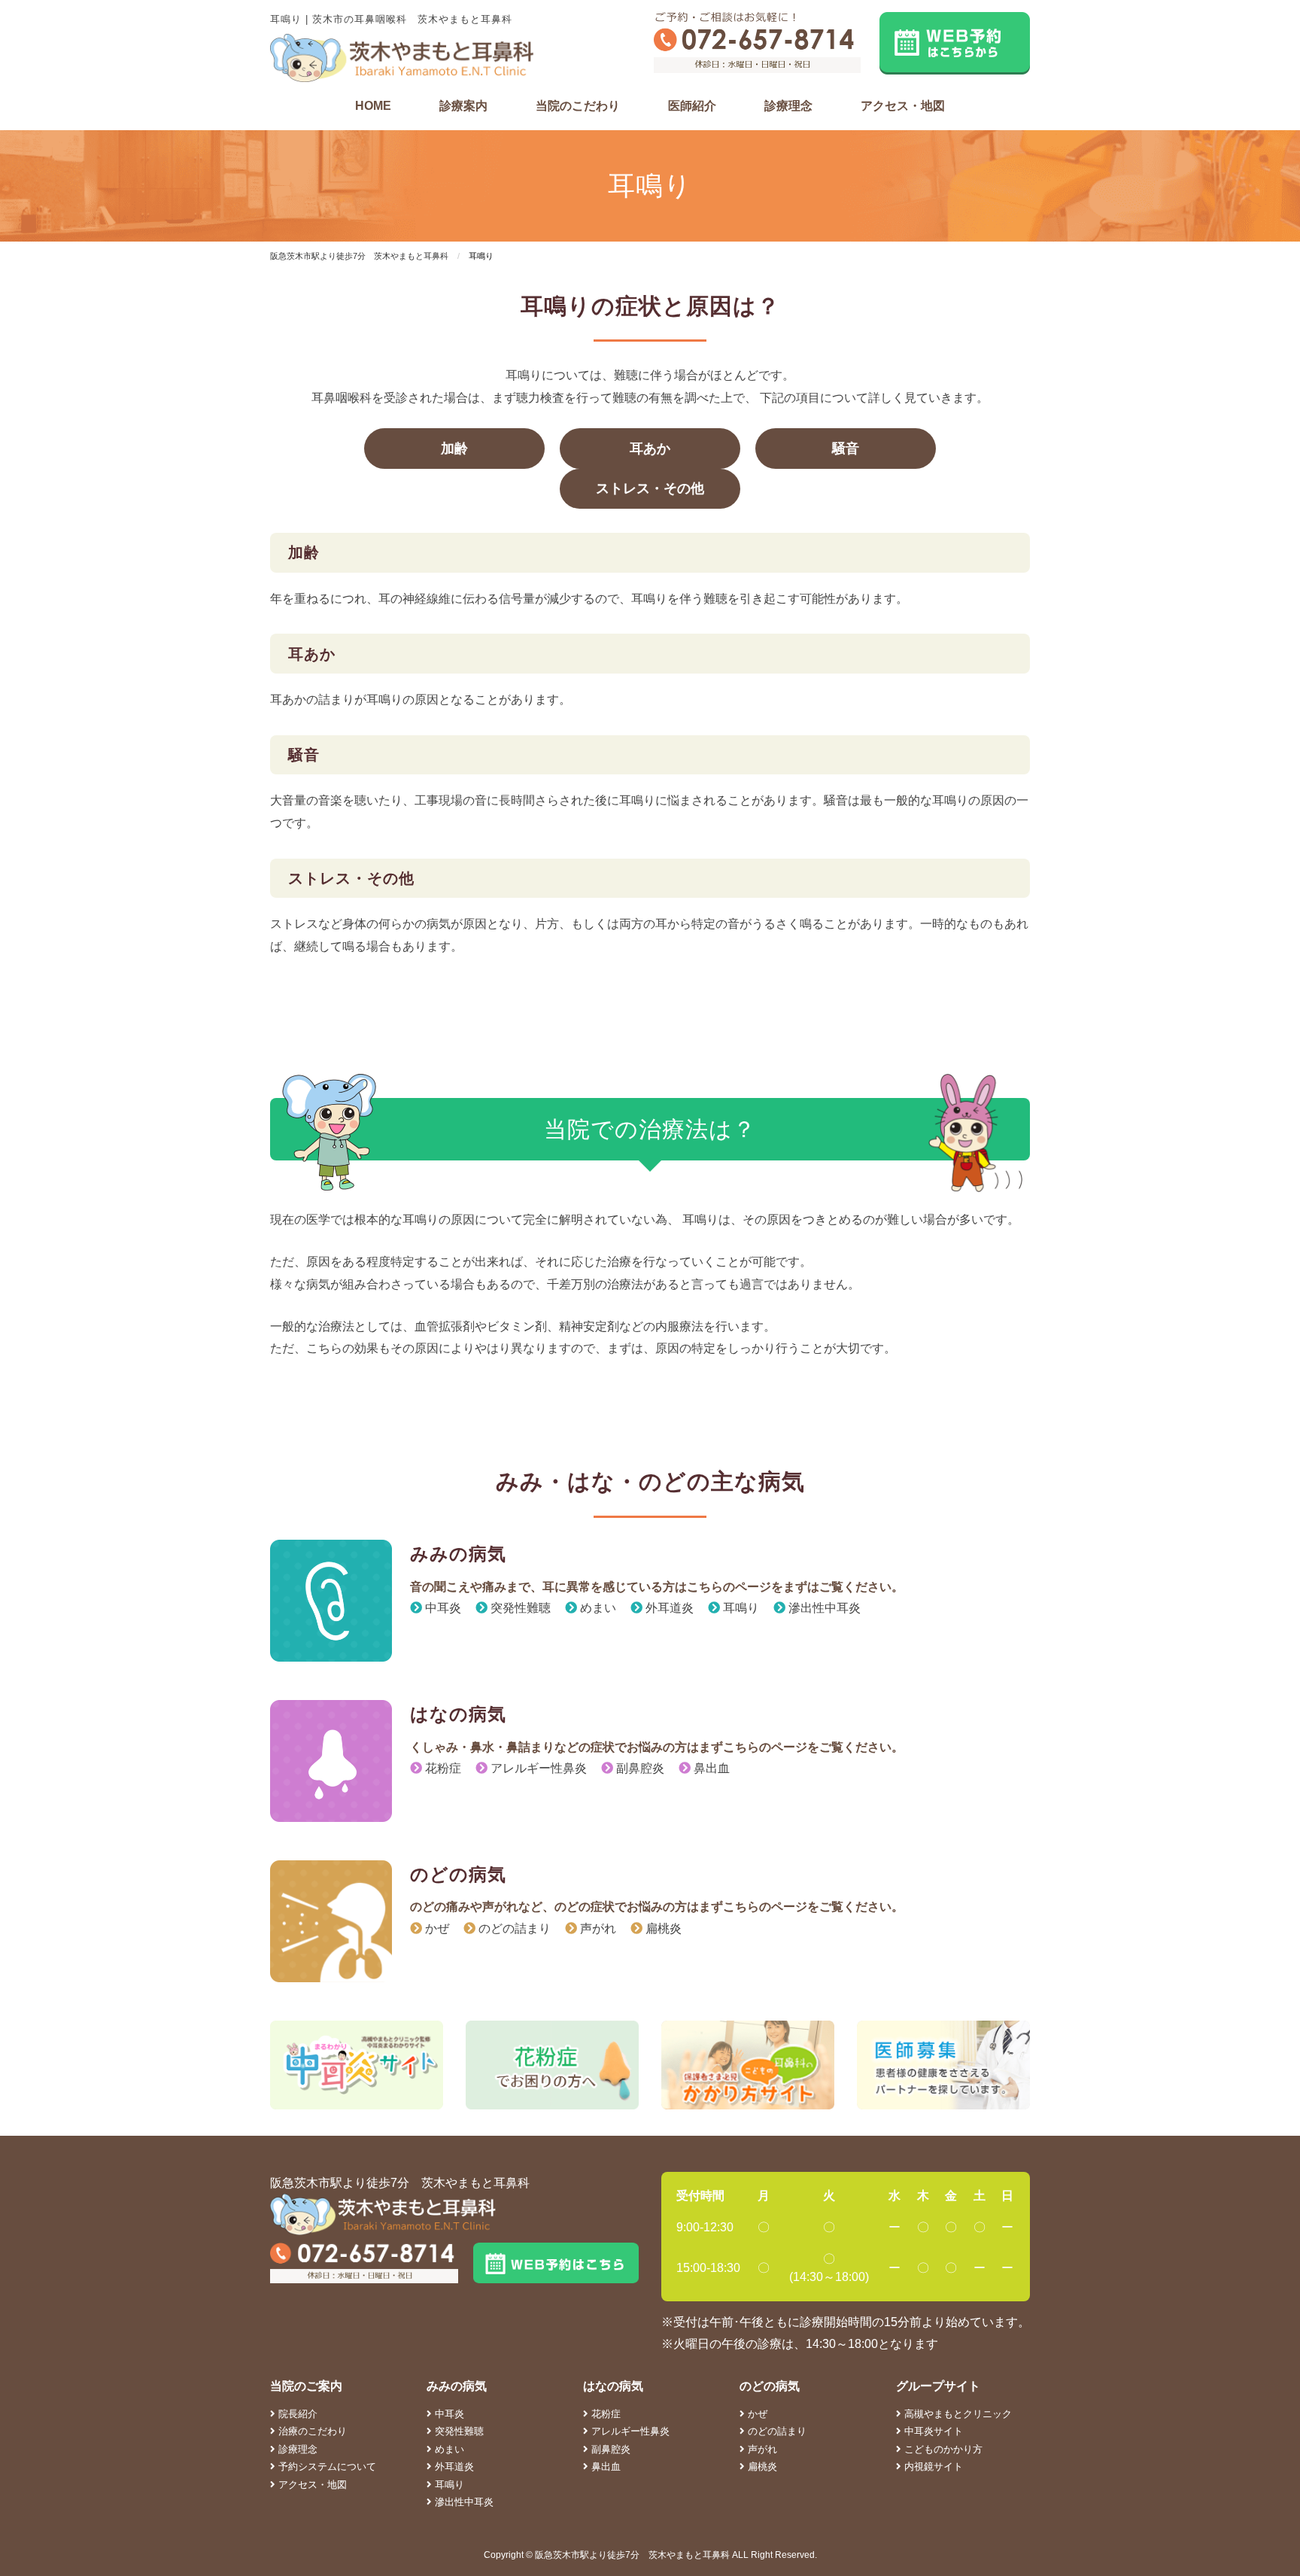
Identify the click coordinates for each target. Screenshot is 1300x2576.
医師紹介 (692, 106)
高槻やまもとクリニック (957, 2414)
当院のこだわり (578, 106)
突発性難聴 (519, 1608)
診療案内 (463, 106)
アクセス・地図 (903, 106)
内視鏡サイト (932, 2467)
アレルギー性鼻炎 (537, 1768)
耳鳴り (740, 1608)
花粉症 (442, 1768)
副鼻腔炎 (639, 1768)
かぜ (436, 1928)
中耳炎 (442, 1608)
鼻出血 (710, 1768)
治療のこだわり (311, 2431)
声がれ (597, 1928)
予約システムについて (326, 2467)
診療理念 (788, 106)
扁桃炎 (662, 1928)
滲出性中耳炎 (823, 1608)
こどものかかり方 (942, 2449)
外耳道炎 (668, 1608)
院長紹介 (296, 2414)
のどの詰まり (513, 1928)
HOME (373, 106)
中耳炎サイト (932, 2431)
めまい (597, 1608)
